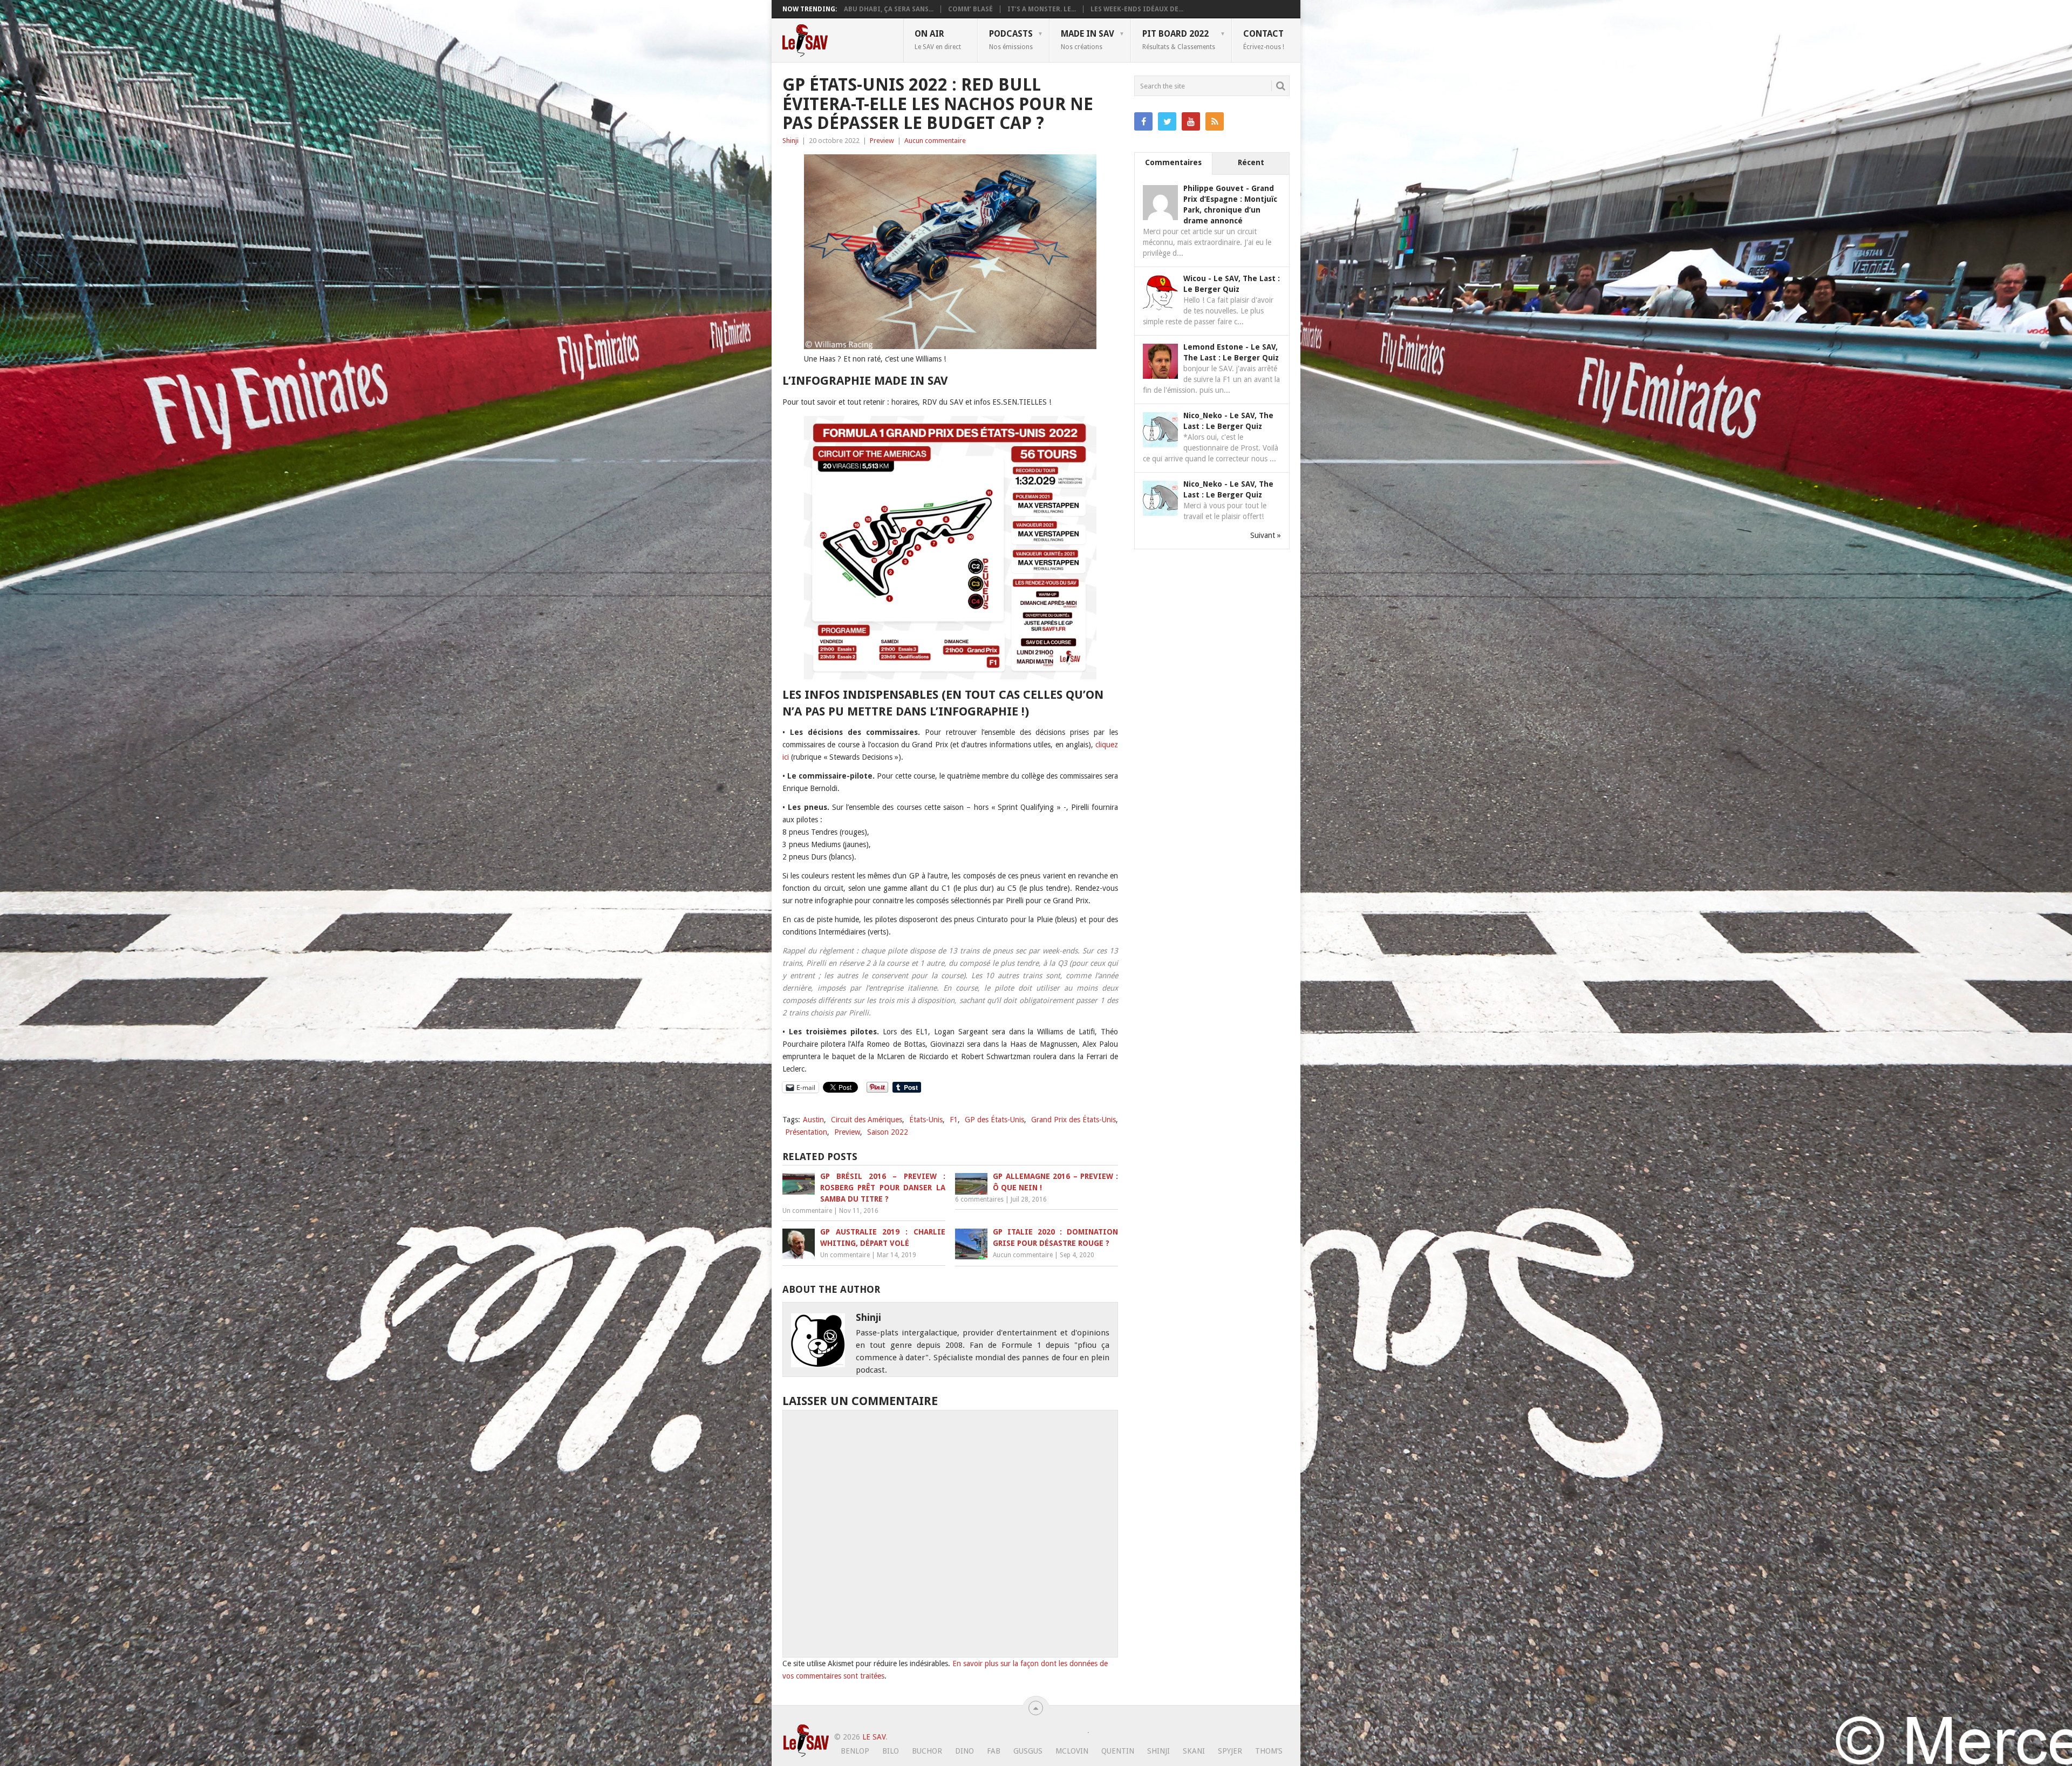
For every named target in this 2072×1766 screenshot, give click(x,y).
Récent (1251, 162)
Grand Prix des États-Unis (1074, 1120)
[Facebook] (1143, 121)
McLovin (1072, 1751)
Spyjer (1230, 1751)
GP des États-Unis (994, 1120)
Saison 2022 (888, 1132)
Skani (1194, 1751)
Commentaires (1173, 162)
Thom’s (1269, 1751)
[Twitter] (1167, 121)
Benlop (855, 1751)
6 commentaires (979, 1199)
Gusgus (1028, 1751)
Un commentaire (807, 1211)
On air (938, 39)
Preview (882, 141)
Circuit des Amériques (867, 1120)
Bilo (891, 1751)
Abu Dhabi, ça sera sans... (889, 9)
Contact (1264, 39)
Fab (994, 1751)
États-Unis (926, 1120)
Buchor (927, 1751)
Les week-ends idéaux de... (1137, 9)
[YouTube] (1191, 121)
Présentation (806, 1132)
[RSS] (1215, 121)
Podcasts (1011, 39)
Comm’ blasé (970, 9)
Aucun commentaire (935, 141)
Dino (965, 1751)
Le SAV (874, 1737)
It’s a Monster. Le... (1042, 9)
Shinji (790, 141)
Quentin (1118, 1751)
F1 (954, 1120)
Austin (813, 1120)
